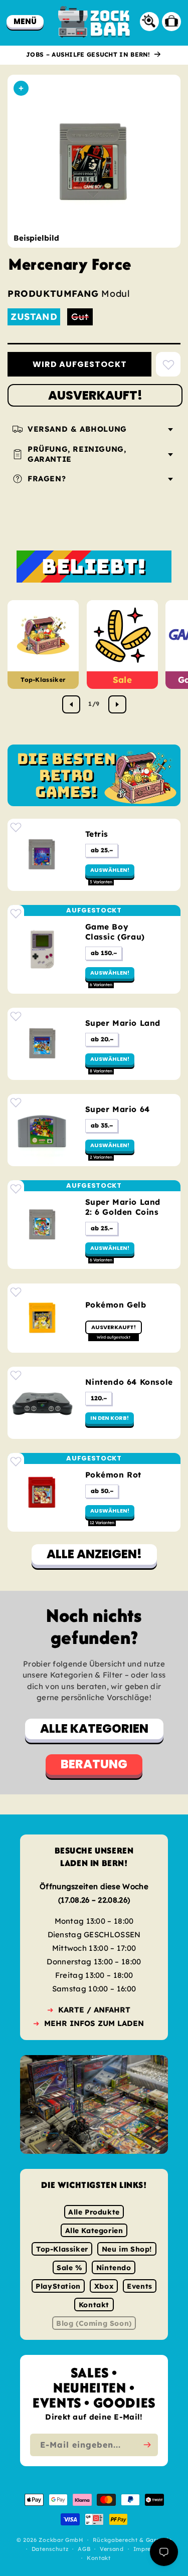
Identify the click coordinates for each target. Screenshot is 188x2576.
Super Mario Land (123, 1023)
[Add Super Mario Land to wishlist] (16, 1016)
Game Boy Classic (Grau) (115, 932)
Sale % (70, 2268)
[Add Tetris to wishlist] (16, 827)
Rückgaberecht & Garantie (132, 2540)
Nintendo (114, 2268)
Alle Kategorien (94, 2231)
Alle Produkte (94, 2212)
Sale (122, 680)
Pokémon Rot (114, 1475)
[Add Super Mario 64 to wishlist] (16, 1102)
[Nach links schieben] (71, 704)
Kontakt (94, 2305)
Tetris (97, 834)
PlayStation (58, 2286)
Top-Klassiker (43, 680)
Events (140, 2286)
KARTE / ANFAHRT (94, 2010)
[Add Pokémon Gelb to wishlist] (16, 1292)
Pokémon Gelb (116, 1305)
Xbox (104, 2286)
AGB (84, 2549)
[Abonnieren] (147, 2445)
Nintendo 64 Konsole (129, 1382)
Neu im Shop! (127, 2249)
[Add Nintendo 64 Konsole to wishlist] (16, 1375)
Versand (112, 2549)
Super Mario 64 (118, 1109)
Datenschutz (50, 2549)
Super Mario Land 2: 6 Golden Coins (123, 1207)
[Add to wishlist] (168, 364)
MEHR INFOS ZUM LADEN (94, 2023)
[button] (25, 21)
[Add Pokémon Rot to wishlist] (16, 1461)
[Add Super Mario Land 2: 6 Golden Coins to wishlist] (16, 1188)
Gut (82, 318)
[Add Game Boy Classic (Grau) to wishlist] (16, 913)
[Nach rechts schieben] (117, 704)
